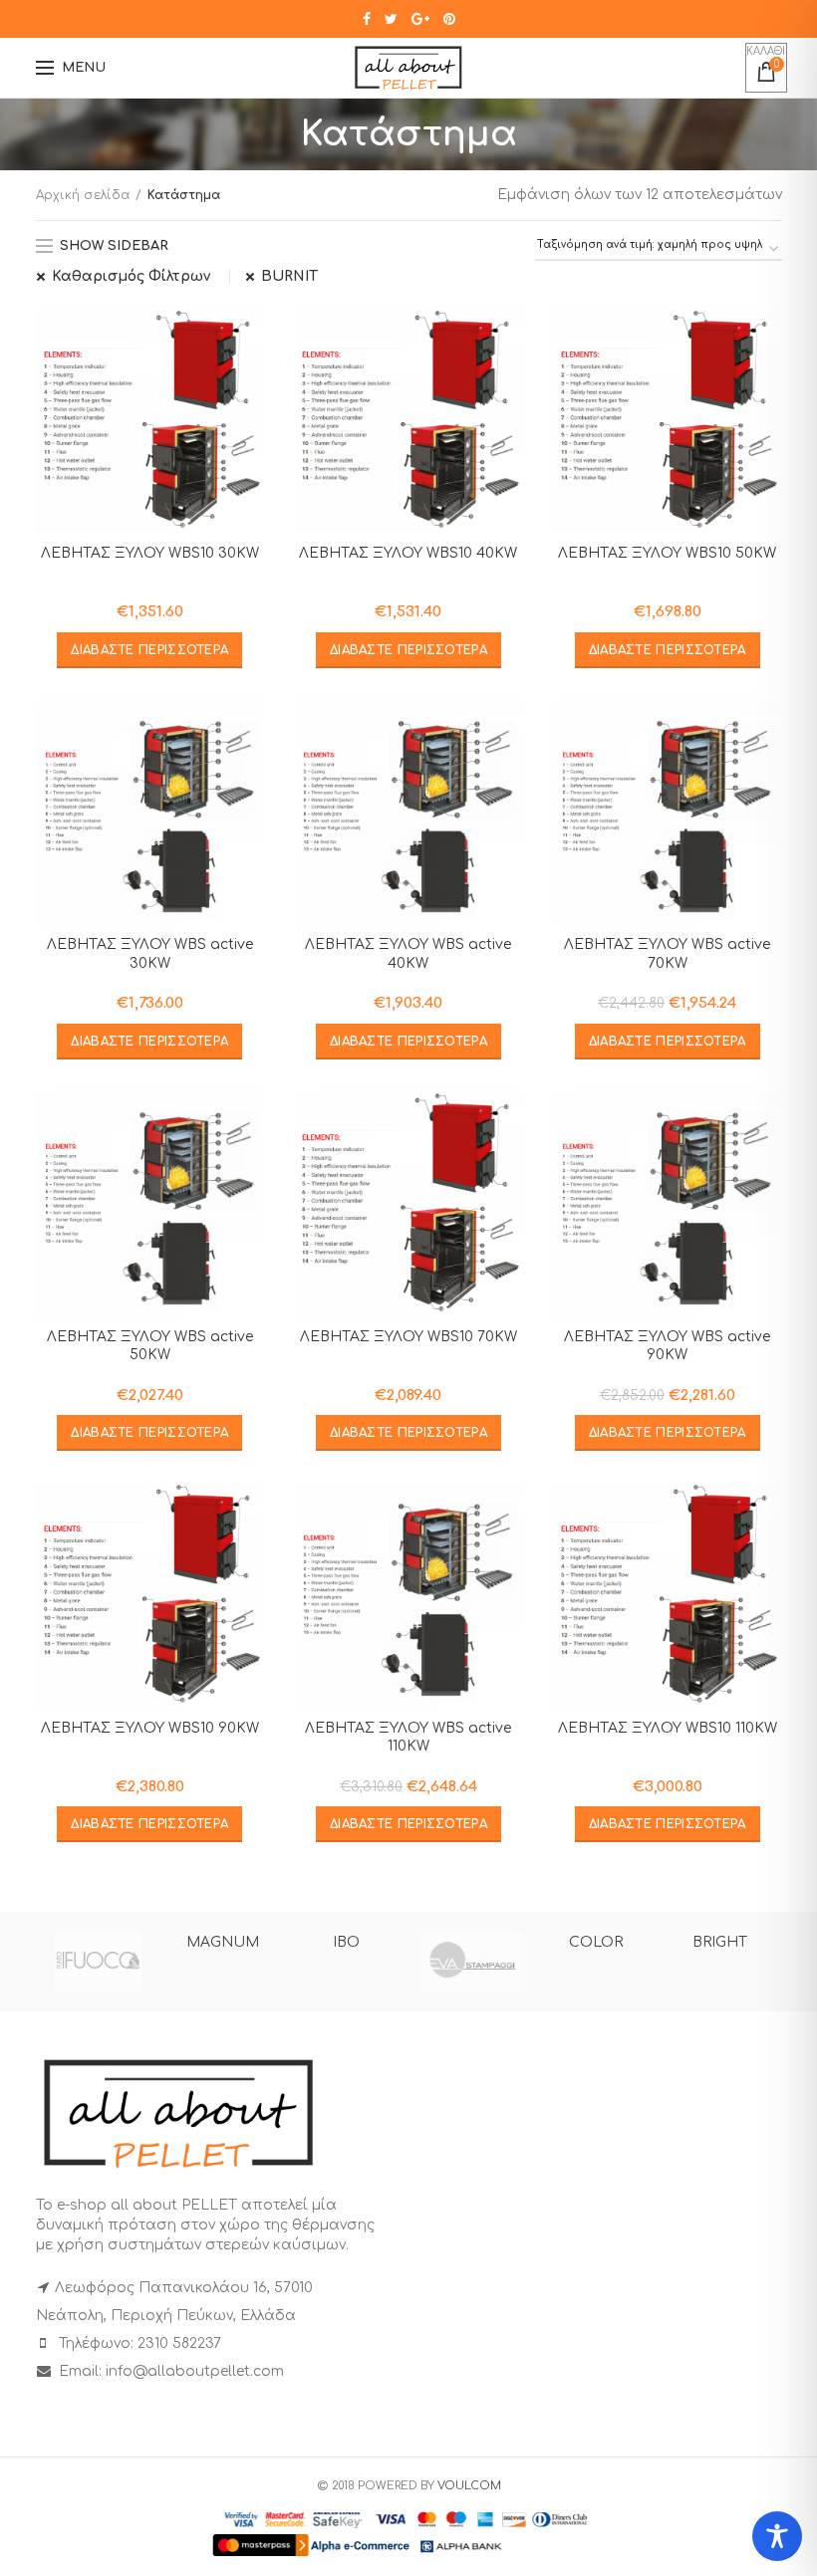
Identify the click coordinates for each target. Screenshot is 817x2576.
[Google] (420, 19)
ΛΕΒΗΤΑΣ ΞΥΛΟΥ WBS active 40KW (408, 953)
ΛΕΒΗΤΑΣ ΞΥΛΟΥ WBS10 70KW (408, 1337)
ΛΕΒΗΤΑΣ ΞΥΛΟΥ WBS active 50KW (150, 1346)
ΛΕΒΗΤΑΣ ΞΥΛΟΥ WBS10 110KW (668, 1728)
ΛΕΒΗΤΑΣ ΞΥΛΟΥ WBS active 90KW (667, 1346)
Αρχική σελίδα (83, 195)
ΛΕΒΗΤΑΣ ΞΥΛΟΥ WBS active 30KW (150, 953)
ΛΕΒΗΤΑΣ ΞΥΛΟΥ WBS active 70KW (667, 953)
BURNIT (289, 276)
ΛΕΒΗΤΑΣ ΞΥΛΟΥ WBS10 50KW (667, 553)
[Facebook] (367, 19)
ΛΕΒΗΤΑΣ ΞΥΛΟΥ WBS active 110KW (408, 1737)
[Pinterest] (449, 19)
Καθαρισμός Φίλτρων (131, 276)
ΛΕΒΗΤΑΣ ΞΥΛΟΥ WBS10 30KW (150, 553)
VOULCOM (469, 2486)
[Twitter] (391, 19)
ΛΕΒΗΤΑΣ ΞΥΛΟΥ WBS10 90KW (150, 1728)
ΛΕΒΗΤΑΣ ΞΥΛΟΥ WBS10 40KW (408, 553)
